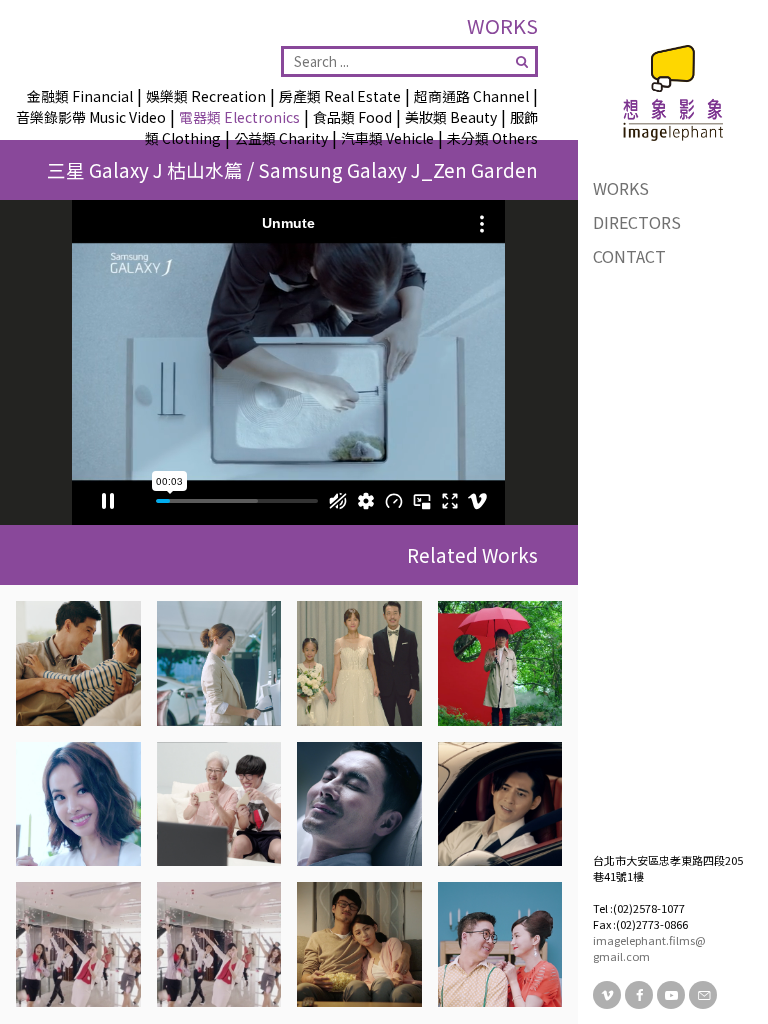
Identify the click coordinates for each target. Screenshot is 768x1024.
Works (621, 188)
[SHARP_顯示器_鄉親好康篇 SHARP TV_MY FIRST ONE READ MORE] (219, 804)
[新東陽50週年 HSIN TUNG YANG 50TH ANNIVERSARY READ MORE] (500, 804)
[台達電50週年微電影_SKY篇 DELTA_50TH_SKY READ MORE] (359, 663)
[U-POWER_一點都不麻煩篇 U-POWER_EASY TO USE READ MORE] (219, 663)
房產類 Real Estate (340, 96)
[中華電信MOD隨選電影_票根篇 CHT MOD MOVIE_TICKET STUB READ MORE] (359, 944)
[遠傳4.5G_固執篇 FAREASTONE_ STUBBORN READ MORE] (219, 944)
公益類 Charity (281, 138)
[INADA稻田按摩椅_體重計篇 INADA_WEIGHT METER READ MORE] (359, 804)
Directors (637, 222)
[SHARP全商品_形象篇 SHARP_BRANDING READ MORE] (78, 663)
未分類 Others (492, 138)
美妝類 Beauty (451, 117)
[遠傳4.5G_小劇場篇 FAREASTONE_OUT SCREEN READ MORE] (78, 944)
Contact (629, 256)
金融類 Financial (80, 96)
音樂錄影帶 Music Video (91, 117)
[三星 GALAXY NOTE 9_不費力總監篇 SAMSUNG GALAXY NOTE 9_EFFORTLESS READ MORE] (78, 804)
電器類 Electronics (239, 117)
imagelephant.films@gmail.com (649, 948)
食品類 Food (352, 117)
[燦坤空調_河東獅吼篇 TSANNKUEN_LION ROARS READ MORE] (500, 944)
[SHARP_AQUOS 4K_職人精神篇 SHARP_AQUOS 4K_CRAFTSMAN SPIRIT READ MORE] (500, 663)
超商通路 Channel (471, 96)
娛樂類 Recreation (206, 96)
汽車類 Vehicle (387, 138)
